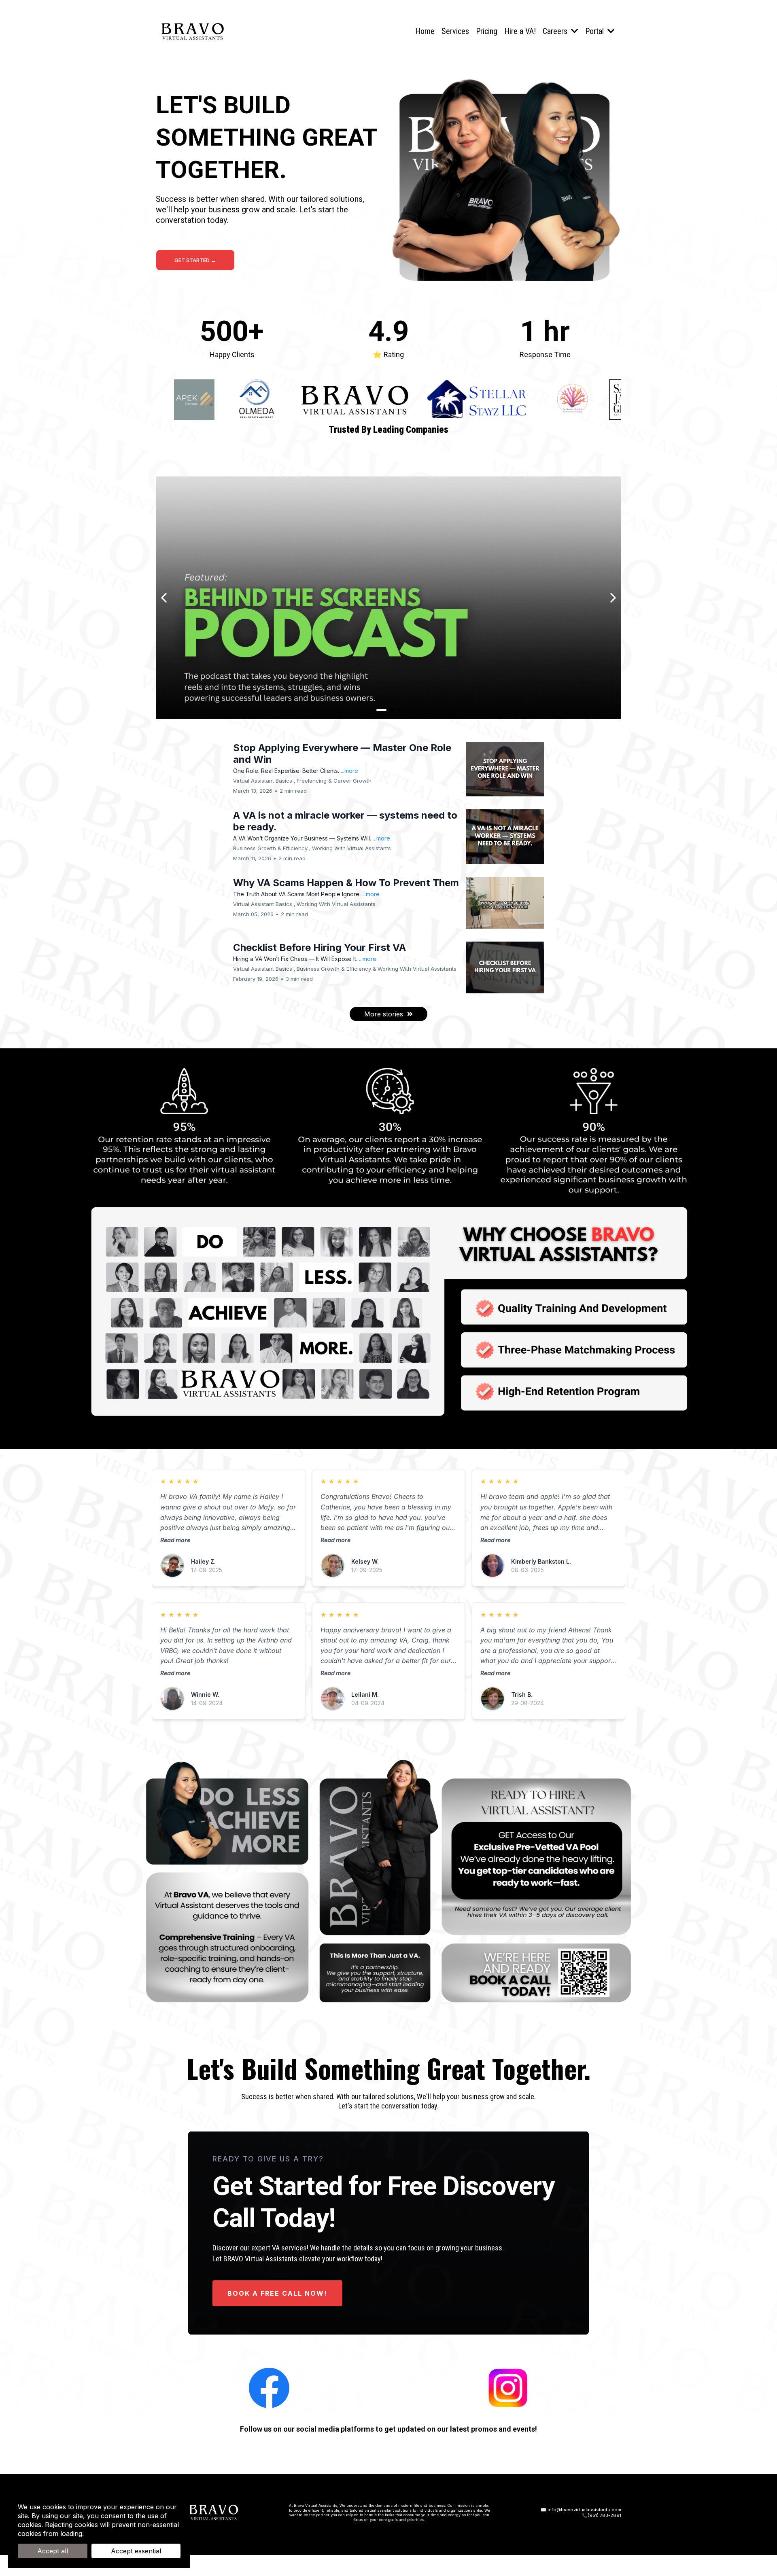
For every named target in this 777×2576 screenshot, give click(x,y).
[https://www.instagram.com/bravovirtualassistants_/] (508, 2387)
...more (349, 771)
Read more (175, 1540)
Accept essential (136, 2551)
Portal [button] (595, 31)
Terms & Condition (115, 2534)
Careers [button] (556, 31)
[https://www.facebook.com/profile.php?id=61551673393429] (269, 2387)
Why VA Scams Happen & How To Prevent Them (346, 883)
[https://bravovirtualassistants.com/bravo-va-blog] (388, 598)
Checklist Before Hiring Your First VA (320, 947)
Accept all (53, 2551)
